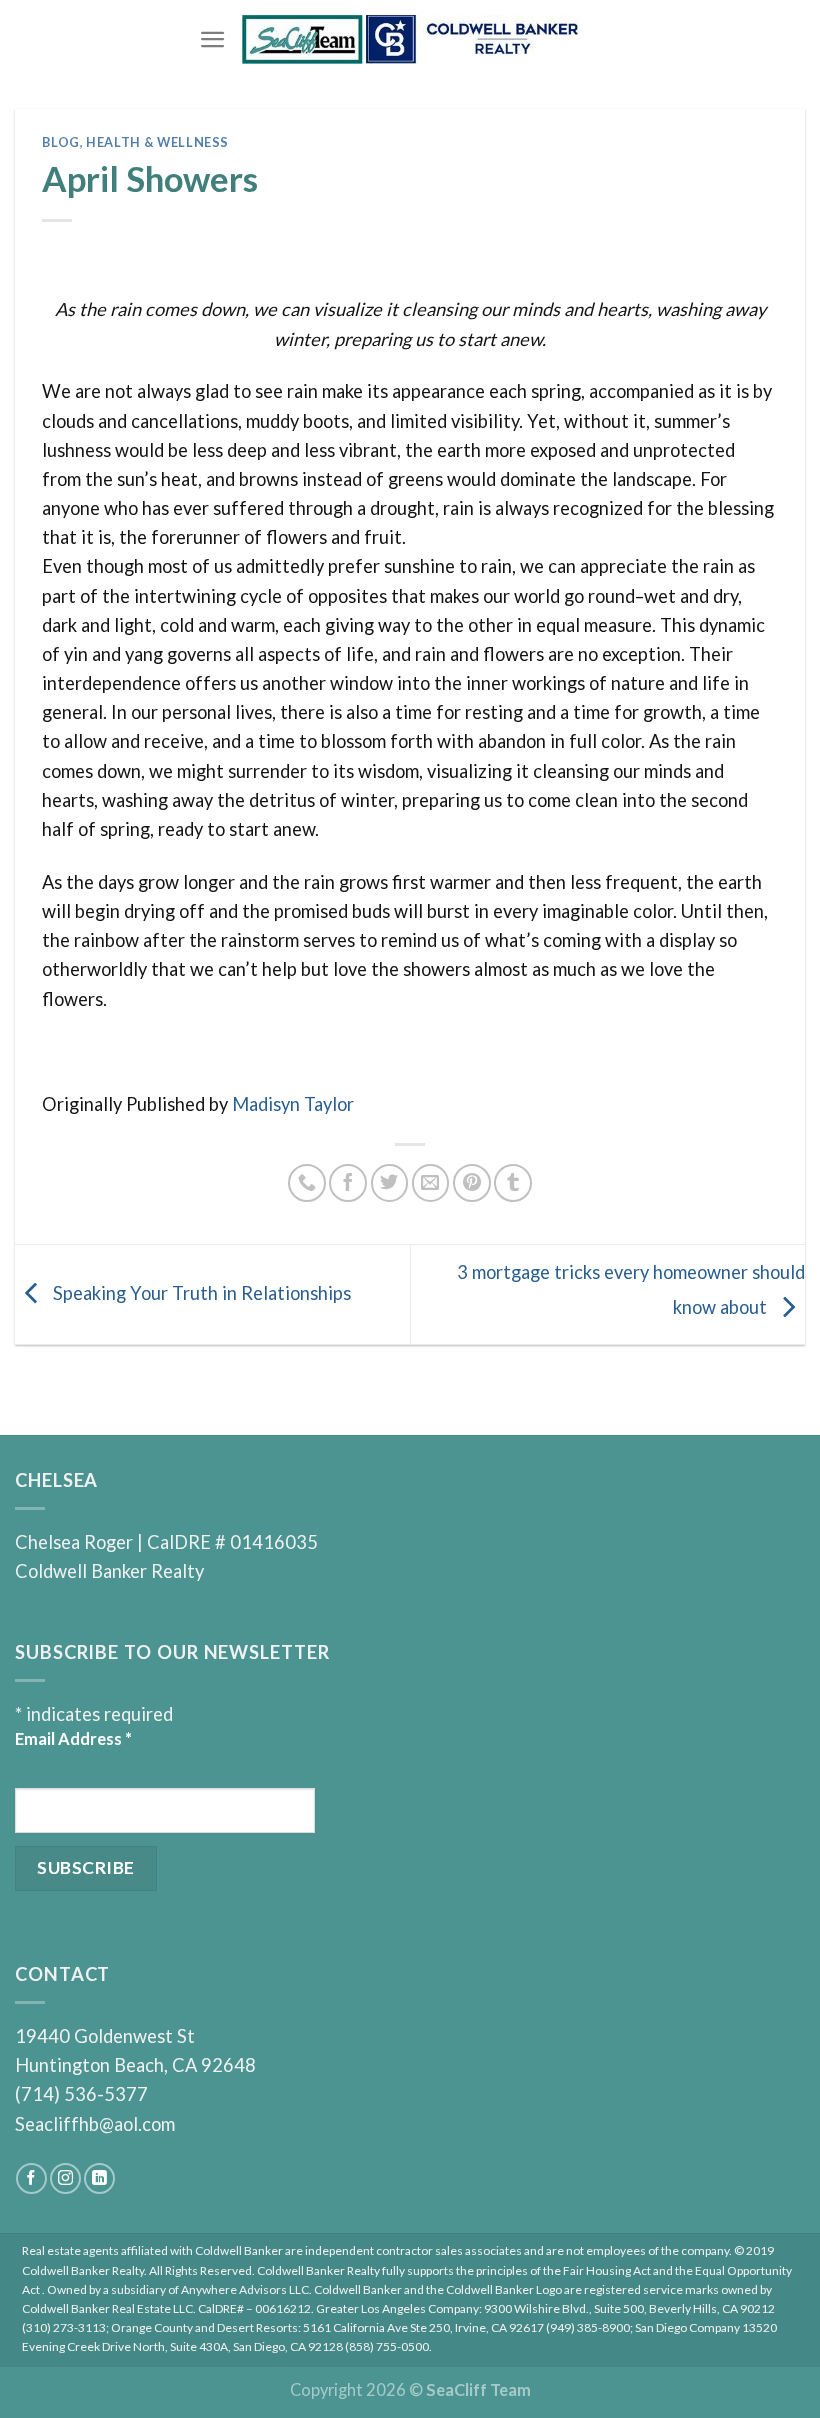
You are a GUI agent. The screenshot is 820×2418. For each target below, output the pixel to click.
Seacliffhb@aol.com (95, 2124)
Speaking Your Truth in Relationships (200, 1292)
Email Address (73, 1738)
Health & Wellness (157, 142)
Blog (61, 142)
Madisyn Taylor (293, 1104)
